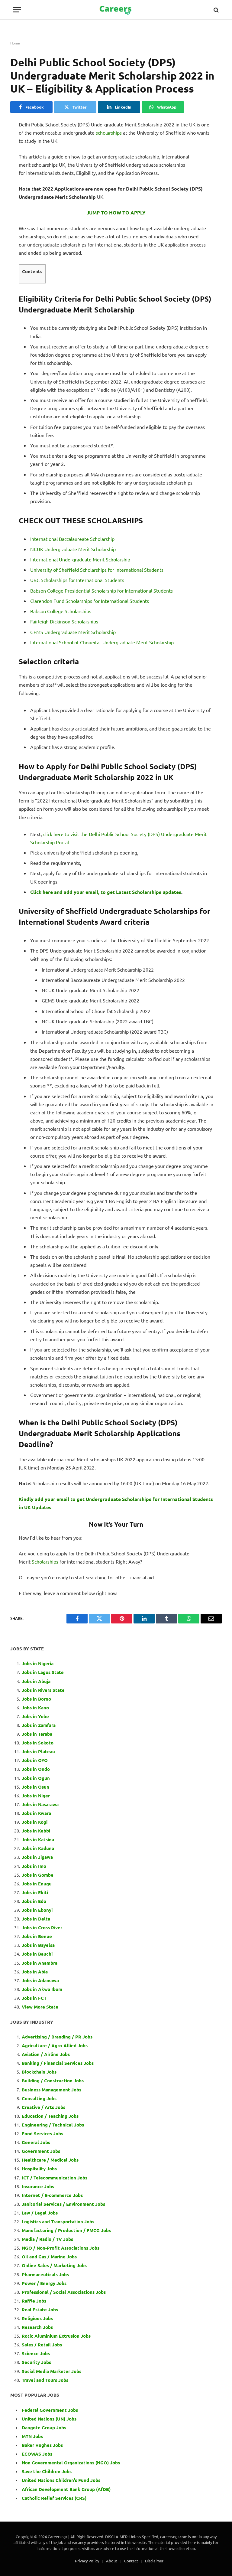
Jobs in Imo (34, 1866)
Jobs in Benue (37, 1936)
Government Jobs (41, 2151)
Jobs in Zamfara (39, 1725)
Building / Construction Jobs (53, 2081)
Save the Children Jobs (47, 2471)
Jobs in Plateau (38, 1751)
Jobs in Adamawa (40, 1980)
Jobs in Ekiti (35, 1892)
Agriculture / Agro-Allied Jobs (55, 2045)
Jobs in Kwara (36, 1813)
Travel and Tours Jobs (45, 2380)
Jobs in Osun (35, 1787)
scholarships (109, 132)
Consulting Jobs (39, 2098)
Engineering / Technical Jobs (53, 2125)
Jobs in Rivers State (43, 1690)
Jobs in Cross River (42, 1927)
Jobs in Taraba (37, 1734)
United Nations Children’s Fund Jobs (61, 2480)
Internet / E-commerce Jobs (52, 2195)
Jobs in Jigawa (37, 1857)
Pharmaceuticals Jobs (45, 2274)
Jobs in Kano (35, 1708)
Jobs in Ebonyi (37, 1910)
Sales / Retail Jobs (42, 2345)
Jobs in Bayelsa (38, 1945)
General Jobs (36, 2142)
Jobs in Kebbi (36, 1831)
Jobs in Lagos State (43, 1672)
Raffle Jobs (34, 2301)
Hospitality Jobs (39, 2169)
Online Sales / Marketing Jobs (54, 2265)
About (112, 2561)
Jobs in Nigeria (38, 1663)
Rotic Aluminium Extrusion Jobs (56, 2336)
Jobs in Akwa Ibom (42, 1989)
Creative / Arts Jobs (43, 2107)
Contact (131, 2561)
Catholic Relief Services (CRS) (54, 2498)
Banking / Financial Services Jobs (58, 2063)
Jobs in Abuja (36, 1681)
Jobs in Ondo (36, 1769)
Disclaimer (154, 2561)
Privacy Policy (87, 2561)
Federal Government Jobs (50, 2410)
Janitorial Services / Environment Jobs (63, 2204)
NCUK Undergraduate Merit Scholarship (73, 549)
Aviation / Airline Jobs (46, 2054)
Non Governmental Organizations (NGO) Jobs (71, 2463)
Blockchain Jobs (39, 2072)
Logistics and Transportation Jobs (58, 2221)
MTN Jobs (32, 2436)
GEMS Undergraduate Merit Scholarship (73, 632)
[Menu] (17, 10)
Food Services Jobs (42, 2133)
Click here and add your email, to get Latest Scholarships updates (106, 892)
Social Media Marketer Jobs (52, 2371)
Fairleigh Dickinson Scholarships (64, 621)
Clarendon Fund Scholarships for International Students (90, 601)
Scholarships (45, 1561)
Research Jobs (37, 2327)
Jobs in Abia (35, 1972)
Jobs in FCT (34, 1998)
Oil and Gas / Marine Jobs (49, 2257)
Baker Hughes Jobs (43, 2445)
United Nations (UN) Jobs (49, 2419)
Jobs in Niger (36, 1796)
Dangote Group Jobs (44, 2427)
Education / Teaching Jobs (50, 2116)
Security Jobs (36, 2362)
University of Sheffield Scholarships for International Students (97, 570)
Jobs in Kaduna (38, 1848)
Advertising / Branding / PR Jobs (57, 2037)
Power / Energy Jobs (44, 2283)
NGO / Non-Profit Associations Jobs (61, 2248)
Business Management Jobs (52, 2090)
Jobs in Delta (36, 1919)
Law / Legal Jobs (40, 2213)
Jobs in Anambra (40, 1963)
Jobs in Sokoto (38, 1743)
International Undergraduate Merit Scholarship (80, 559)
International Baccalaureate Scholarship (72, 539)
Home (15, 43)
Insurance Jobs (38, 2186)
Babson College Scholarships (61, 611)
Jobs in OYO (35, 1760)
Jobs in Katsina (38, 1839)
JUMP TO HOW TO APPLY (116, 212)
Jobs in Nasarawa (40, 1804)
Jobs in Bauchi (37, 1954)
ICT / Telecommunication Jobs (55, 2178)
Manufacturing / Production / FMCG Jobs (66, 2230)
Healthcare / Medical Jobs (50, 2160)
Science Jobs (36, 2353)
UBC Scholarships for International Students (77, 580)
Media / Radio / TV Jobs (47, 2239)
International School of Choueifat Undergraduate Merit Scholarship (103, 642)
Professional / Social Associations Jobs (64, 2292)
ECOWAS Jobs (37, 2454)
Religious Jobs (37, 2318)
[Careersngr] (116, 10)
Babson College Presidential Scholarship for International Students (101, 590)
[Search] (216, 10)
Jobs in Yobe (35, 1716)
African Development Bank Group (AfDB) (66, 2489)
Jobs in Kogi (35, 1822)
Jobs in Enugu (37, 1884)
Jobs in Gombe (38, 1875)
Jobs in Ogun (36, 1778)
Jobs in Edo (34, 1901)
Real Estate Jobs (40, 2310)
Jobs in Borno (36, 1699)
